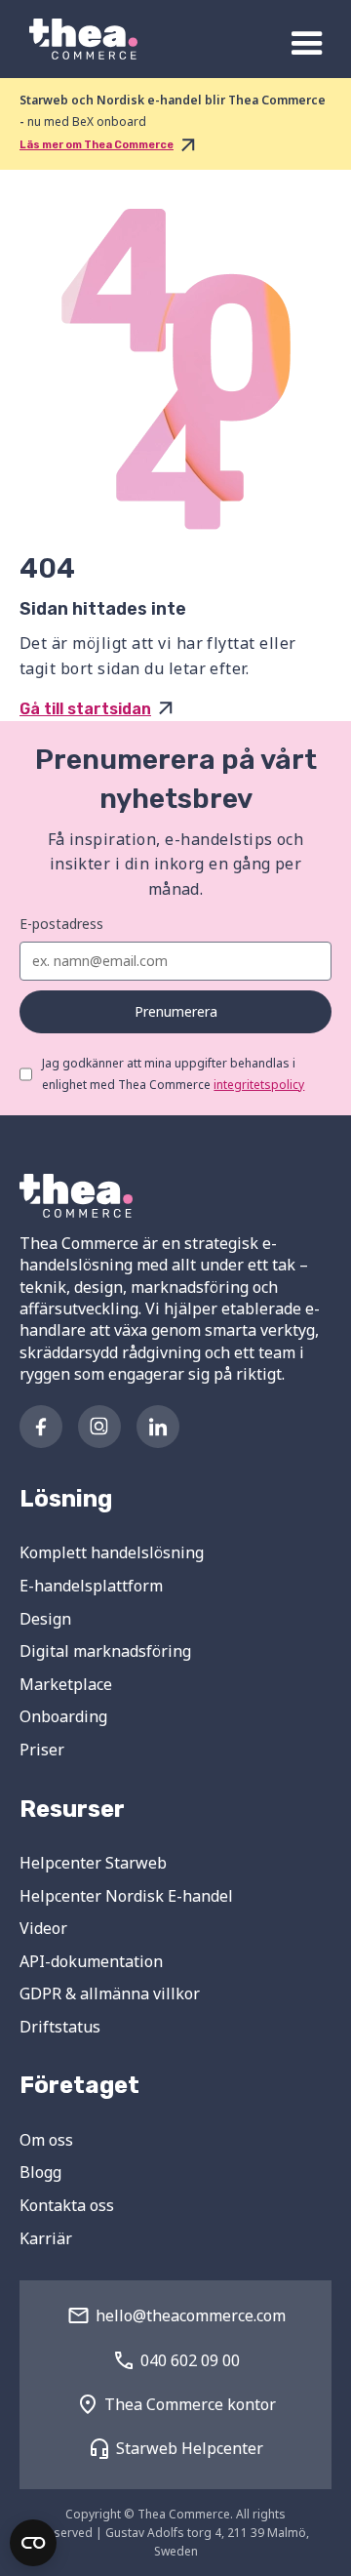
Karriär (46, 2238)
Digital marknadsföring (105, 1651)
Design (45, 1619)
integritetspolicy (259, 1085)
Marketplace (66, 1684)
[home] (78, 39)
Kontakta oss (67, 2205)
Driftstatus (60, 2027)
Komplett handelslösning (112, 1552)
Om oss (46, 2140)
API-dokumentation (91, 1961)
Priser (42, 1750)
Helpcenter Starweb (93, 1863)
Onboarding (63, 1716)
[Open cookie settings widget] (33, 2543)
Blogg (40, 2172)
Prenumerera (176, 1011)
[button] (307, 44)
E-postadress (61, 924)
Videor (43, 1928)
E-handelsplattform (91, 1586)
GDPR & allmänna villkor (110, 1993)
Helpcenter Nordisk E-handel (126, 1896)
